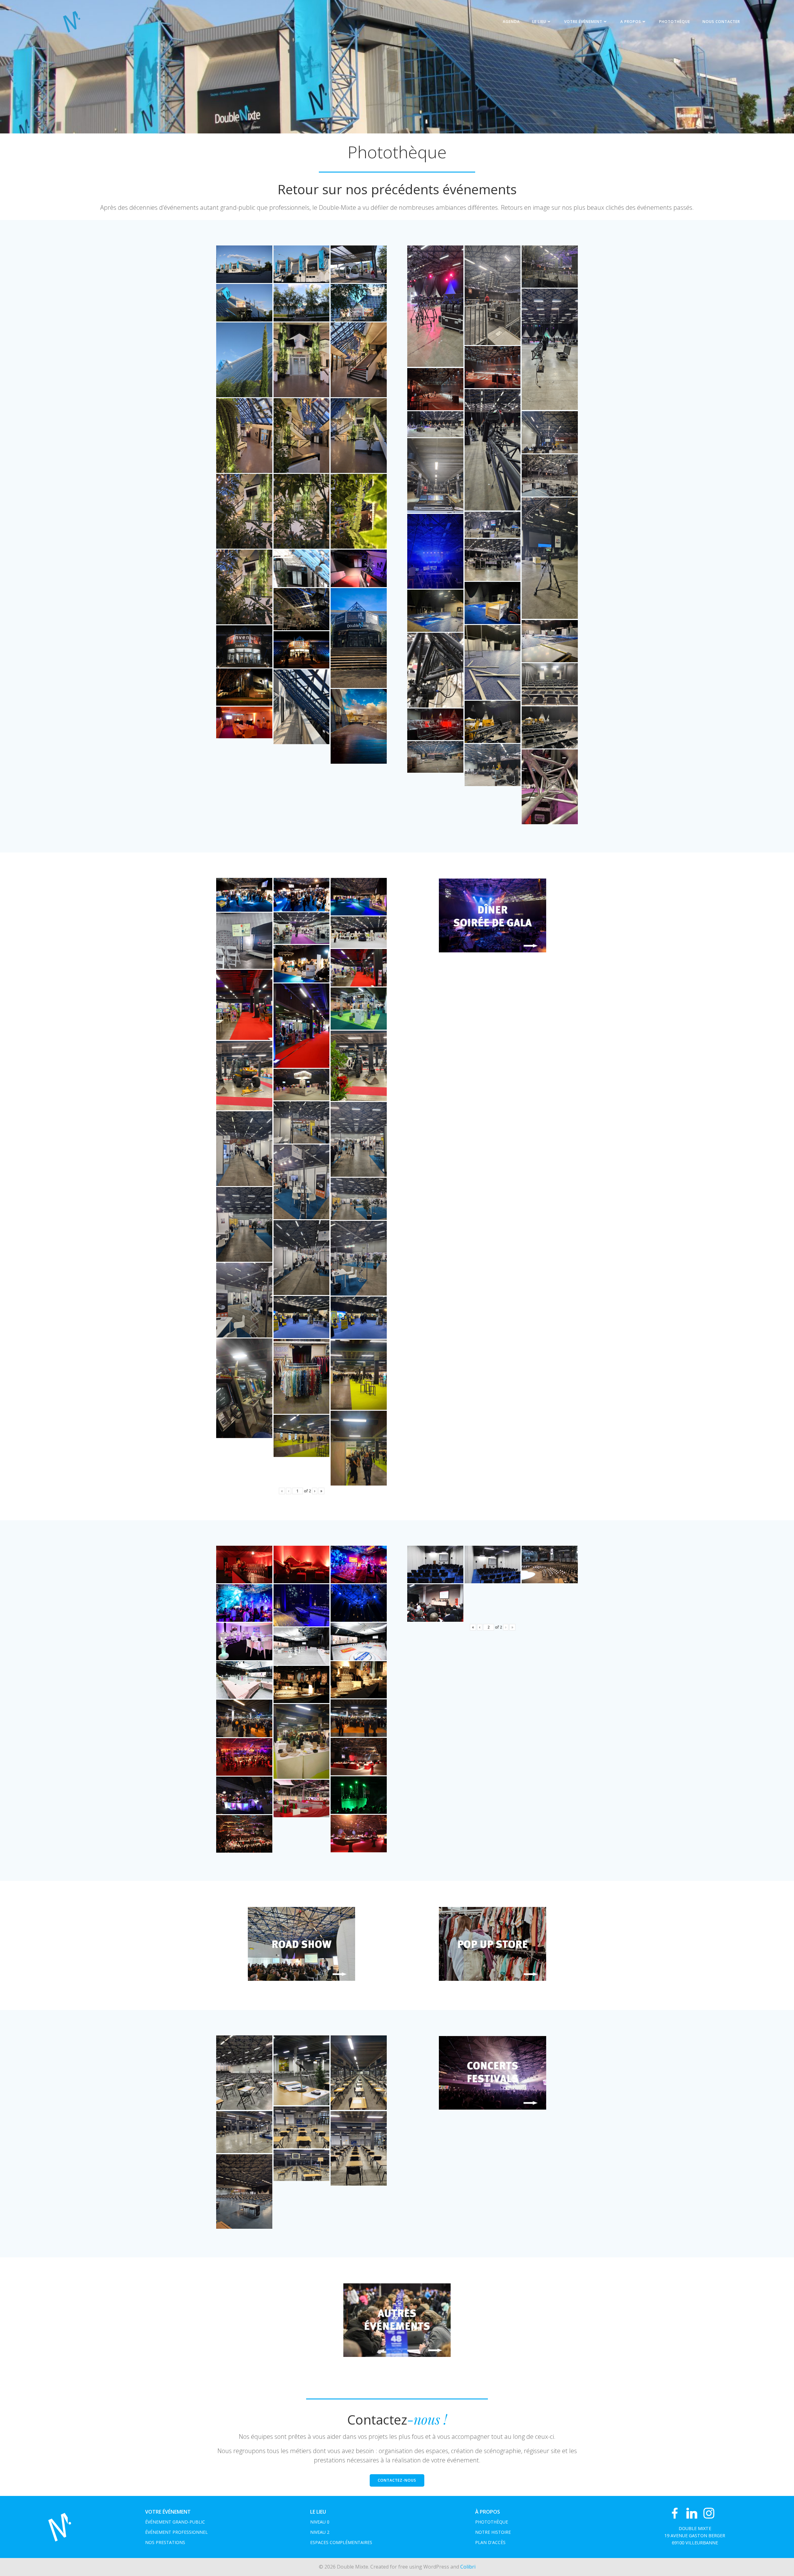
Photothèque (675, 22)
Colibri (468, 2567)
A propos (631, 22)
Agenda (511, 22)
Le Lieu (539, 22)
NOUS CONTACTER (721, 22)
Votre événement (583, 22)
